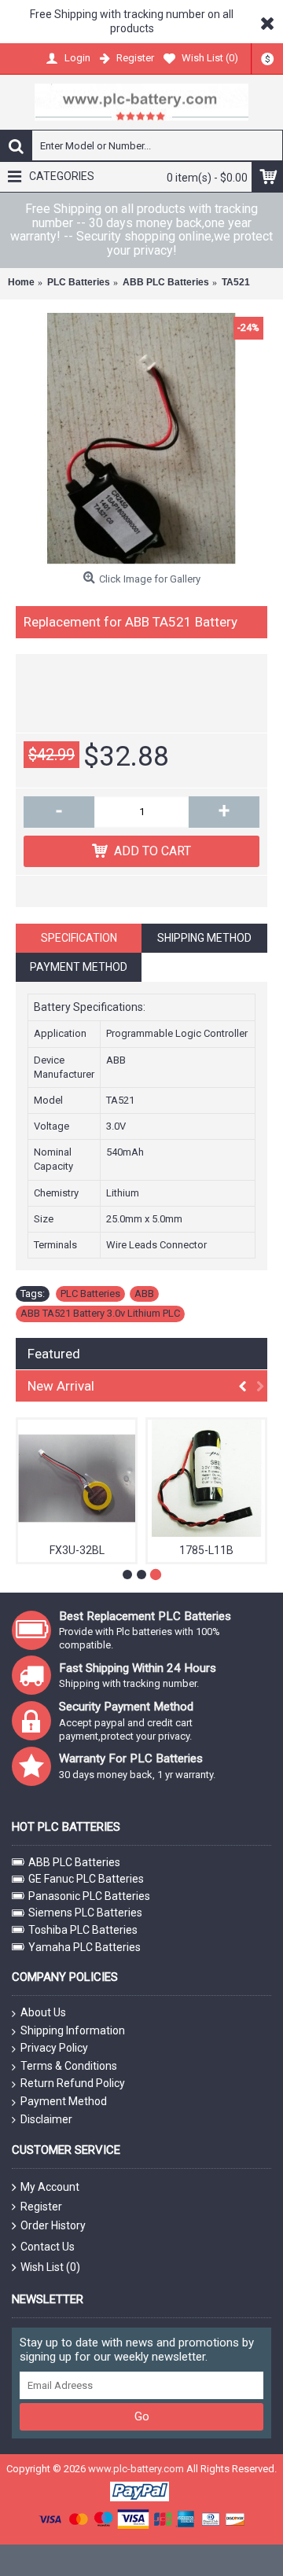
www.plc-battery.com (136, 2469)
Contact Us (48, 2247)
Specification (79, 938)
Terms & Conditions (69, 2066)
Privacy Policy (54, 2048)
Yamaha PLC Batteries (85, 1947)
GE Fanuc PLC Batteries (86, 1879)
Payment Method (79, 967)
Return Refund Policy (73, 2083)
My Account (50, 2187)
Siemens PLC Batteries (85, 1913)
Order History (53, 2225)
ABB (144, 1294)
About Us (43, 2012)
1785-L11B (206, 1550)
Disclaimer (46, 2119)
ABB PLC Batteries (74, 1862)
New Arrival (61, 1386)
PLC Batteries (90, 1294)
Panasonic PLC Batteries (89, 1896)
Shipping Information (73, 2030)
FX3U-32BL (77, 1550)
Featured (54, 1354)
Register (41, 2207)
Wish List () (50, 2267)
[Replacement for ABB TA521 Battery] (141, 439)
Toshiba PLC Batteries (83, 1930)
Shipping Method (204, 938)
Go (142, 2416)
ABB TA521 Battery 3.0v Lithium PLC (100, 1313)
